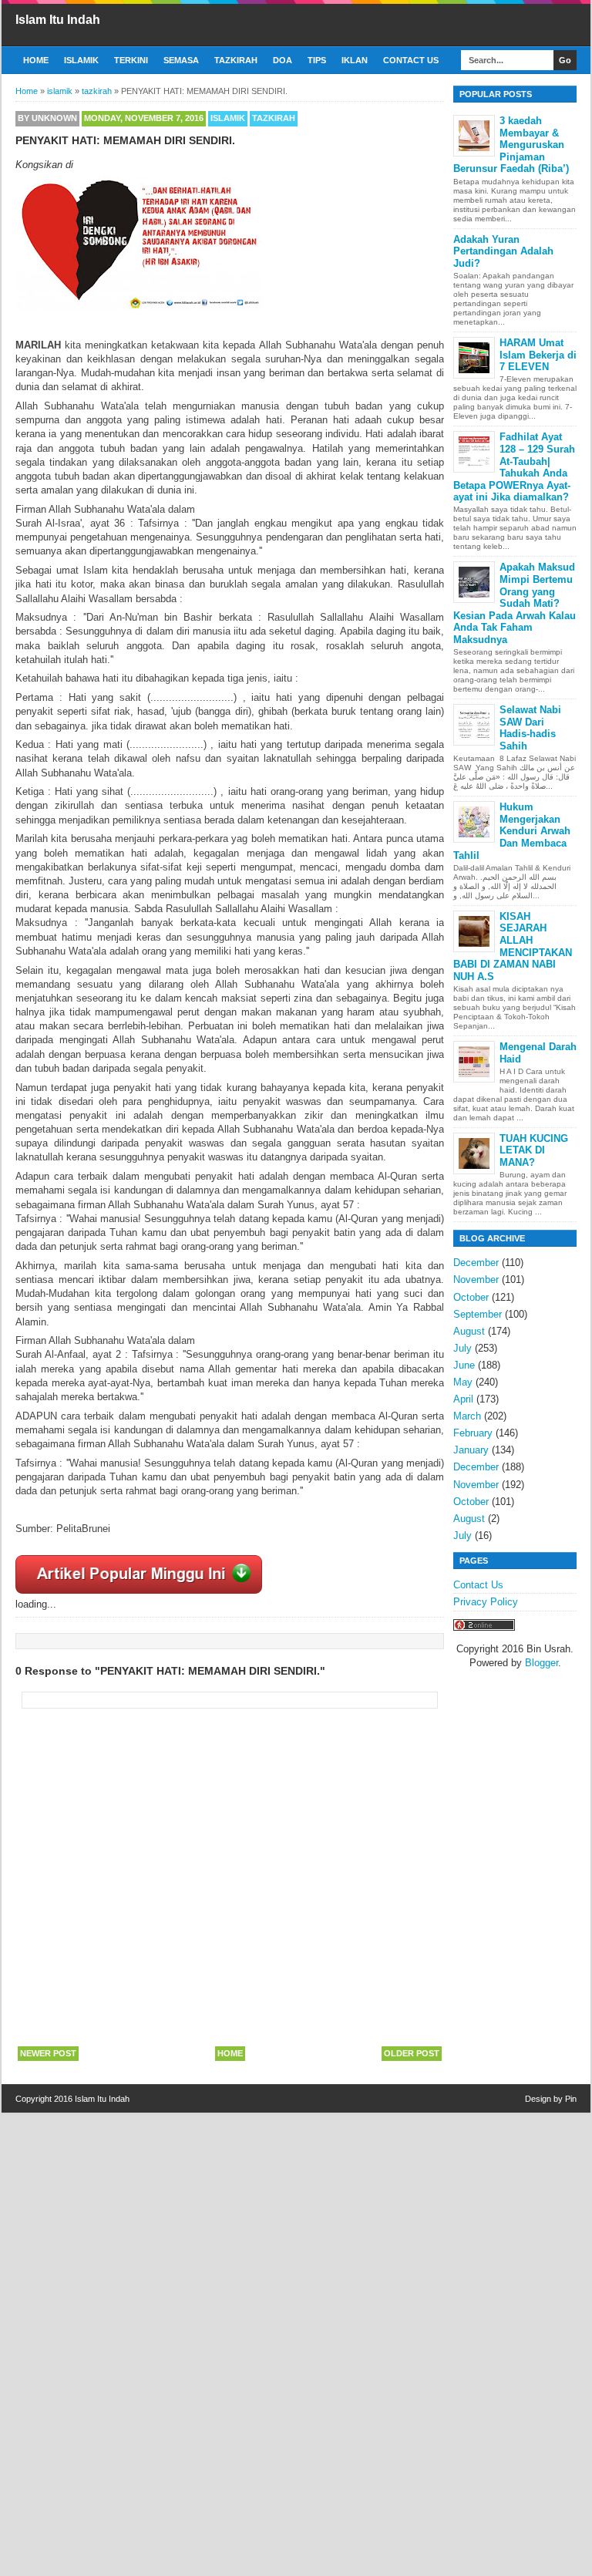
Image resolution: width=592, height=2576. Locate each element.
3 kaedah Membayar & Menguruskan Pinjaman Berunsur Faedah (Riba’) (511, 145)
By (47, 118)
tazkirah (274, 118)
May (463, 1382)
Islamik (81, 60)
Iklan (355, 60)
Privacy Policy (486, 1602)
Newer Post (48, 2053)
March (467, 1416)
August (469, 1331)
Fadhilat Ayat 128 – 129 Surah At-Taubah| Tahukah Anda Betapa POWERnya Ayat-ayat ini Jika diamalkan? (514, 467)
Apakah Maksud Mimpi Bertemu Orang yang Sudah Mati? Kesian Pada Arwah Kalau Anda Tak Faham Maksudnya (515, 603)
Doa (283, 60)
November (476, 1280)
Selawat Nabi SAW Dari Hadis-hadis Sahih (530, 728)
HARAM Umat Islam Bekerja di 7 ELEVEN (538, 355)
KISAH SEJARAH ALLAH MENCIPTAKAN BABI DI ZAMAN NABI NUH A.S (513, 946)
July (462, 1348)
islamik (228, 118)
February (473, 1433)
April (463, 1399)
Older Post (412, 2053)
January (471, 1450)
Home (36, 60)
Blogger (542, 1663)
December (476, 1263)
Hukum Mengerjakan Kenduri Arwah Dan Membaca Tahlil (512, 831)
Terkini (131, 60)
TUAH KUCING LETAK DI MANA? (534, 1150)
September (478, 1314)
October (471, 1297)
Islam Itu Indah (58, 20)
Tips (317, 60)
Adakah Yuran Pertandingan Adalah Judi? (503, 251)
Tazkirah (236, 60)
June (464, 1365)
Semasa (181, 60)
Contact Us (411, 60)
